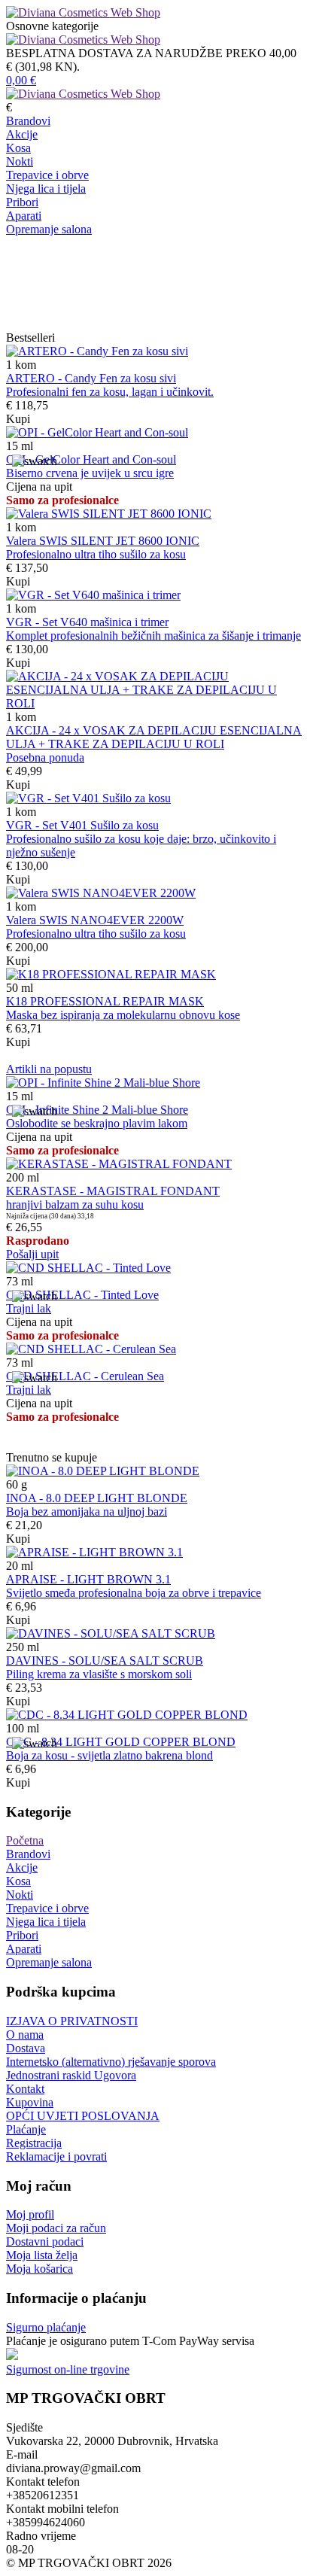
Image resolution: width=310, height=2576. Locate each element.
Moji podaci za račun (56, 2228)
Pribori (22, 202)
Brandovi (28, 121)
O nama (25, 2035)
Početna (25, 1840)
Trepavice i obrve (47, 175)
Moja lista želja (42, 2255)
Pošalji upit (32, 1254)
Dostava (26, 2048)
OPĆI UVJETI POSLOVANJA (83, 2116)
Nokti (20, 161)
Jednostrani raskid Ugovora (71, 2075)
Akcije (22, 134)
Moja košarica (40, 2269)
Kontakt (25, 2089)
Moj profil (30, 2214)
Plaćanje (26, 2129)
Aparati (24, 216)
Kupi (18, 419)
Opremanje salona (49, 229)
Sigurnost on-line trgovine (68, 2369)
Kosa (18, 148)
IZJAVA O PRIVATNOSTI (72, 2021)
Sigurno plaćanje (46, 2327)
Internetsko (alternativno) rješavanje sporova (111, 2062)
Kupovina (30, 2102)
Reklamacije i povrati (56, 2156)
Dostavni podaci (45, 2241)
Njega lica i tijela (46, 189)
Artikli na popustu (49, 1069)
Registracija (34, 2143)
